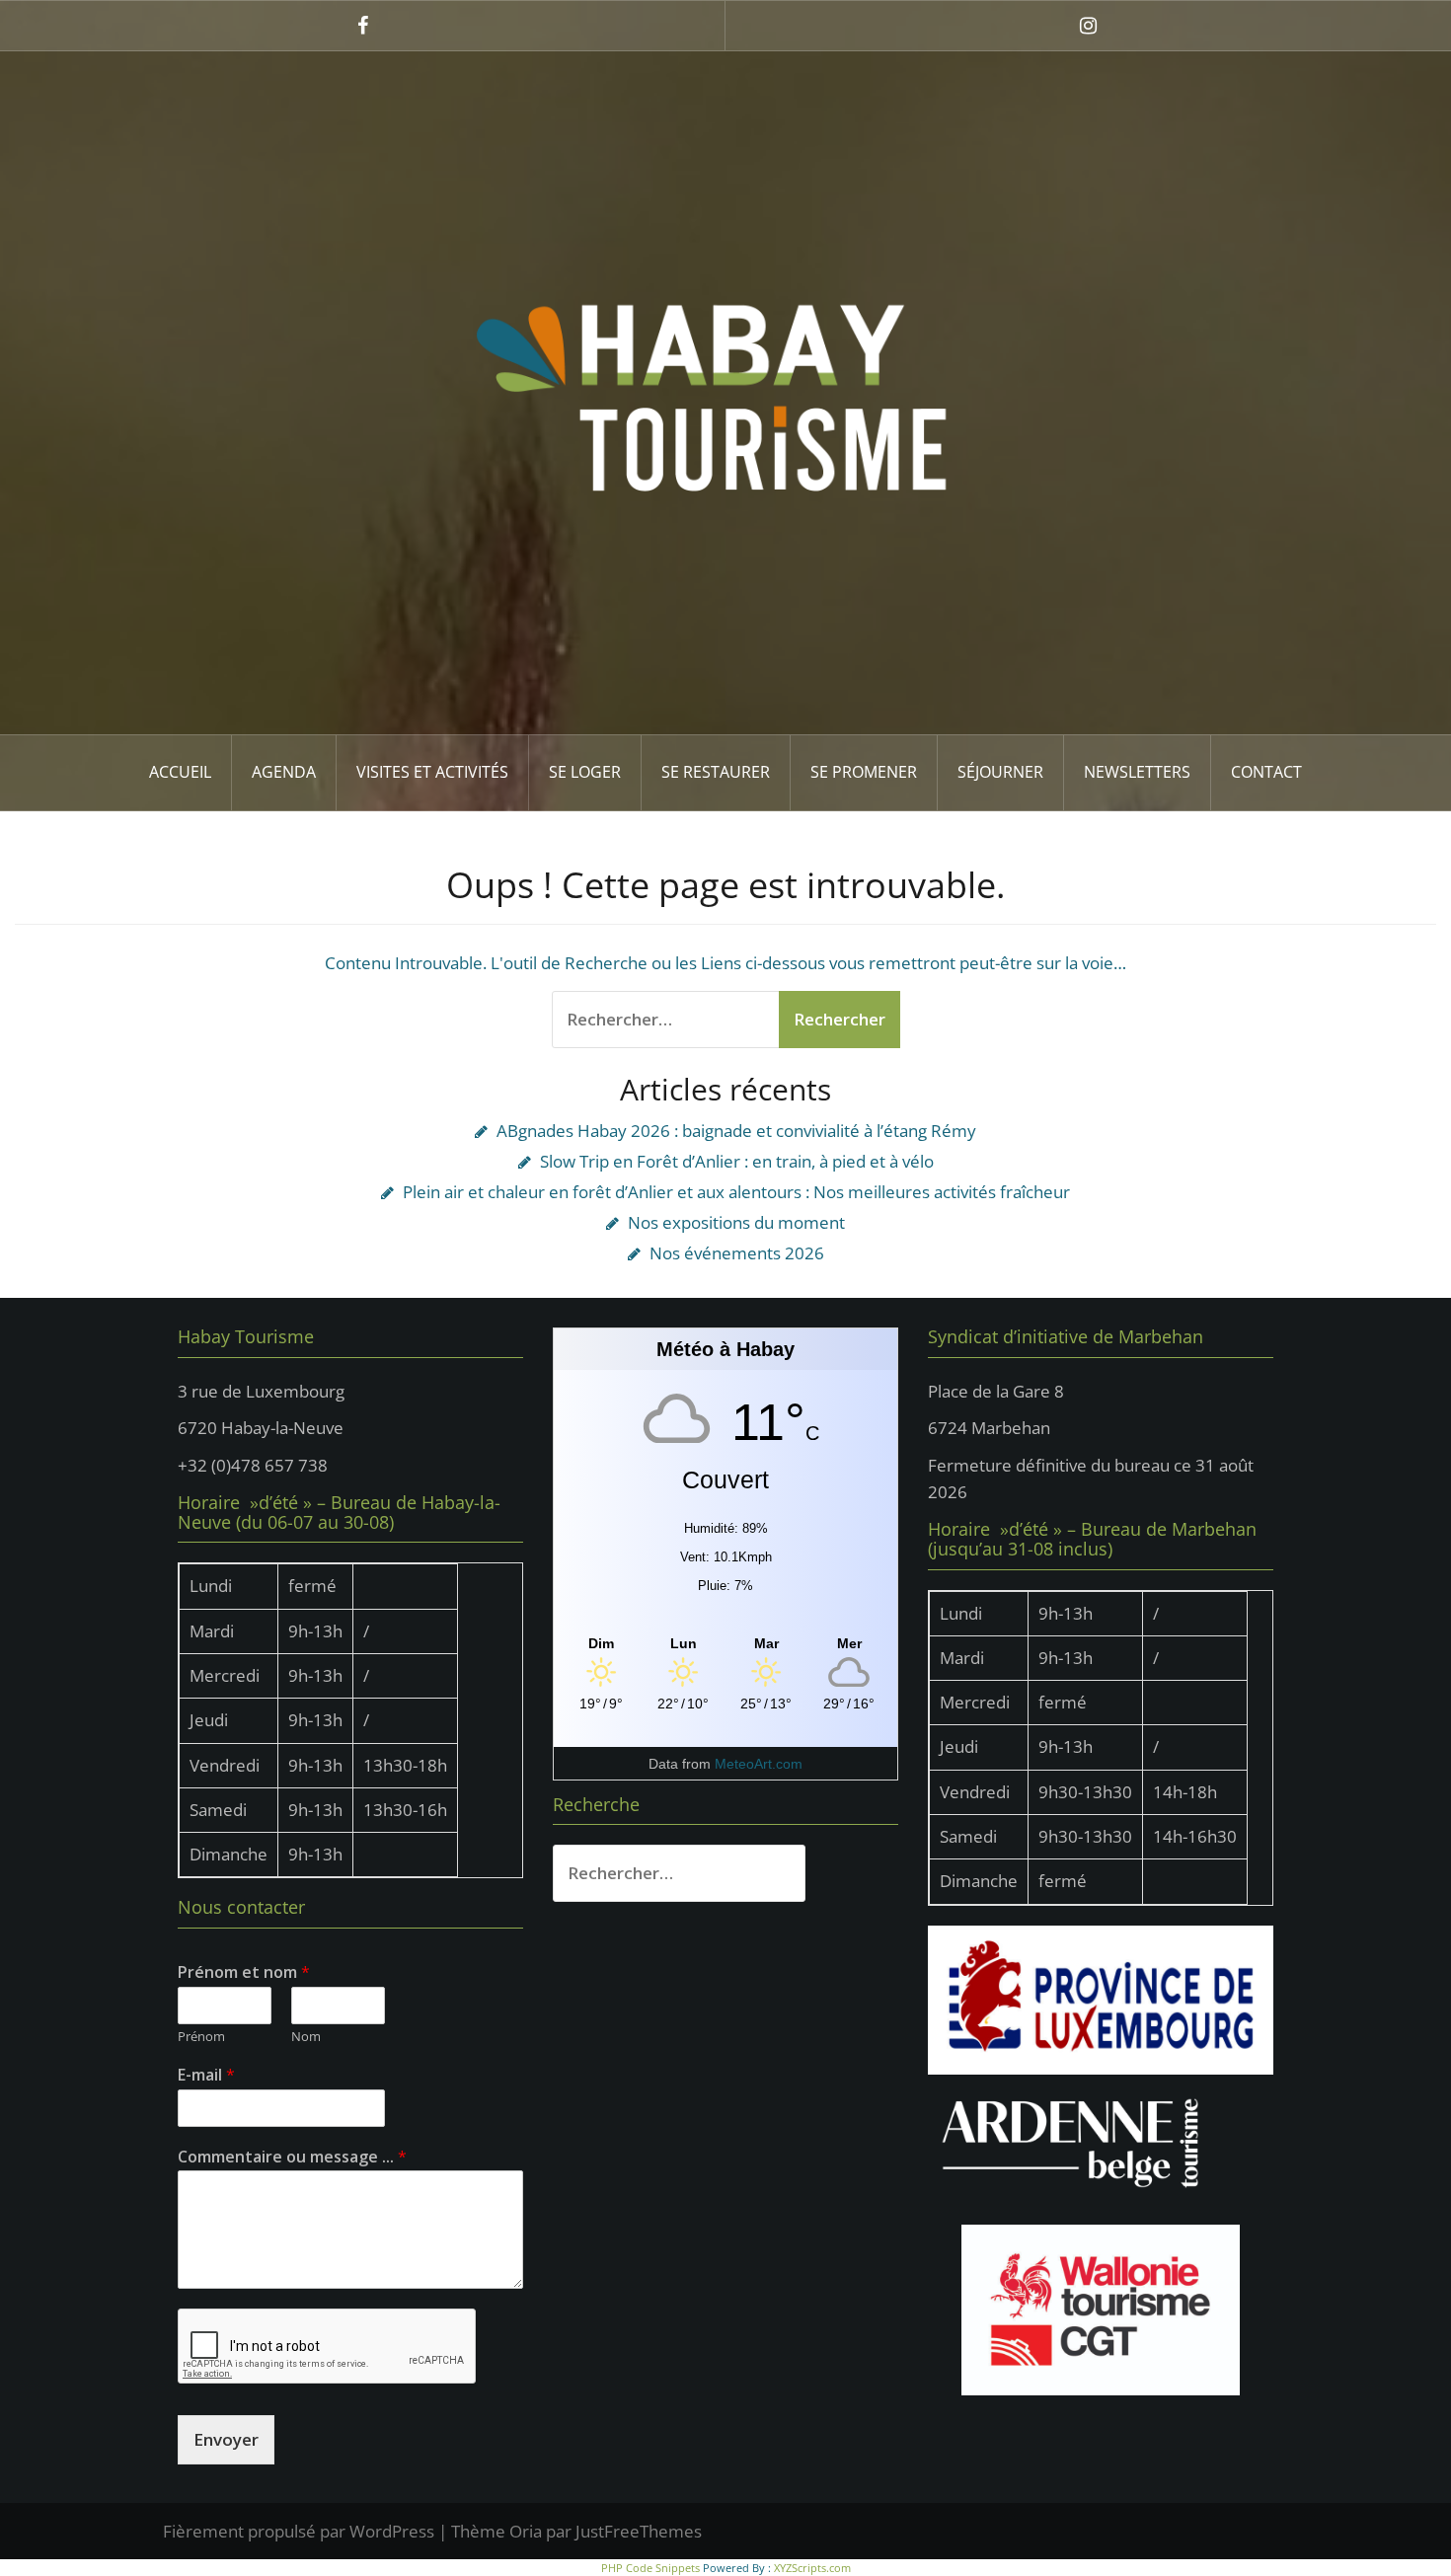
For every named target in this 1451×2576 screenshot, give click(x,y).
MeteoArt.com (759, 1764)
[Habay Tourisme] (725, 391)
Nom (306, 2037)
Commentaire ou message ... (292, 2157)
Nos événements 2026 (737, 1253)
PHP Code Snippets (650, 2568)
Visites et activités (432, 772)
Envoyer (226, 2439)
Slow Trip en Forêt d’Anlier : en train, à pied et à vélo (737, 1161)
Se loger (585, 772)
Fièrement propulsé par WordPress (299, 2531)
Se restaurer (716, 772)
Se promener (864, 772)
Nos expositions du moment (736, 1222)
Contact (1266, 772)
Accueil (180, 772)
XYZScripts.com (812, 2568)
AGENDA (284, 772)
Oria (526, 2531)
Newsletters (1137, 772)
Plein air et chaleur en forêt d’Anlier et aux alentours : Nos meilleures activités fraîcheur (736, 1192)
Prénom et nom (244, 1972)
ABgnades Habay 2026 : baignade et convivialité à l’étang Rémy (736, 1131)
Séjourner (1000, 772)
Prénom (201, 2037)
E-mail (206, 2075)
